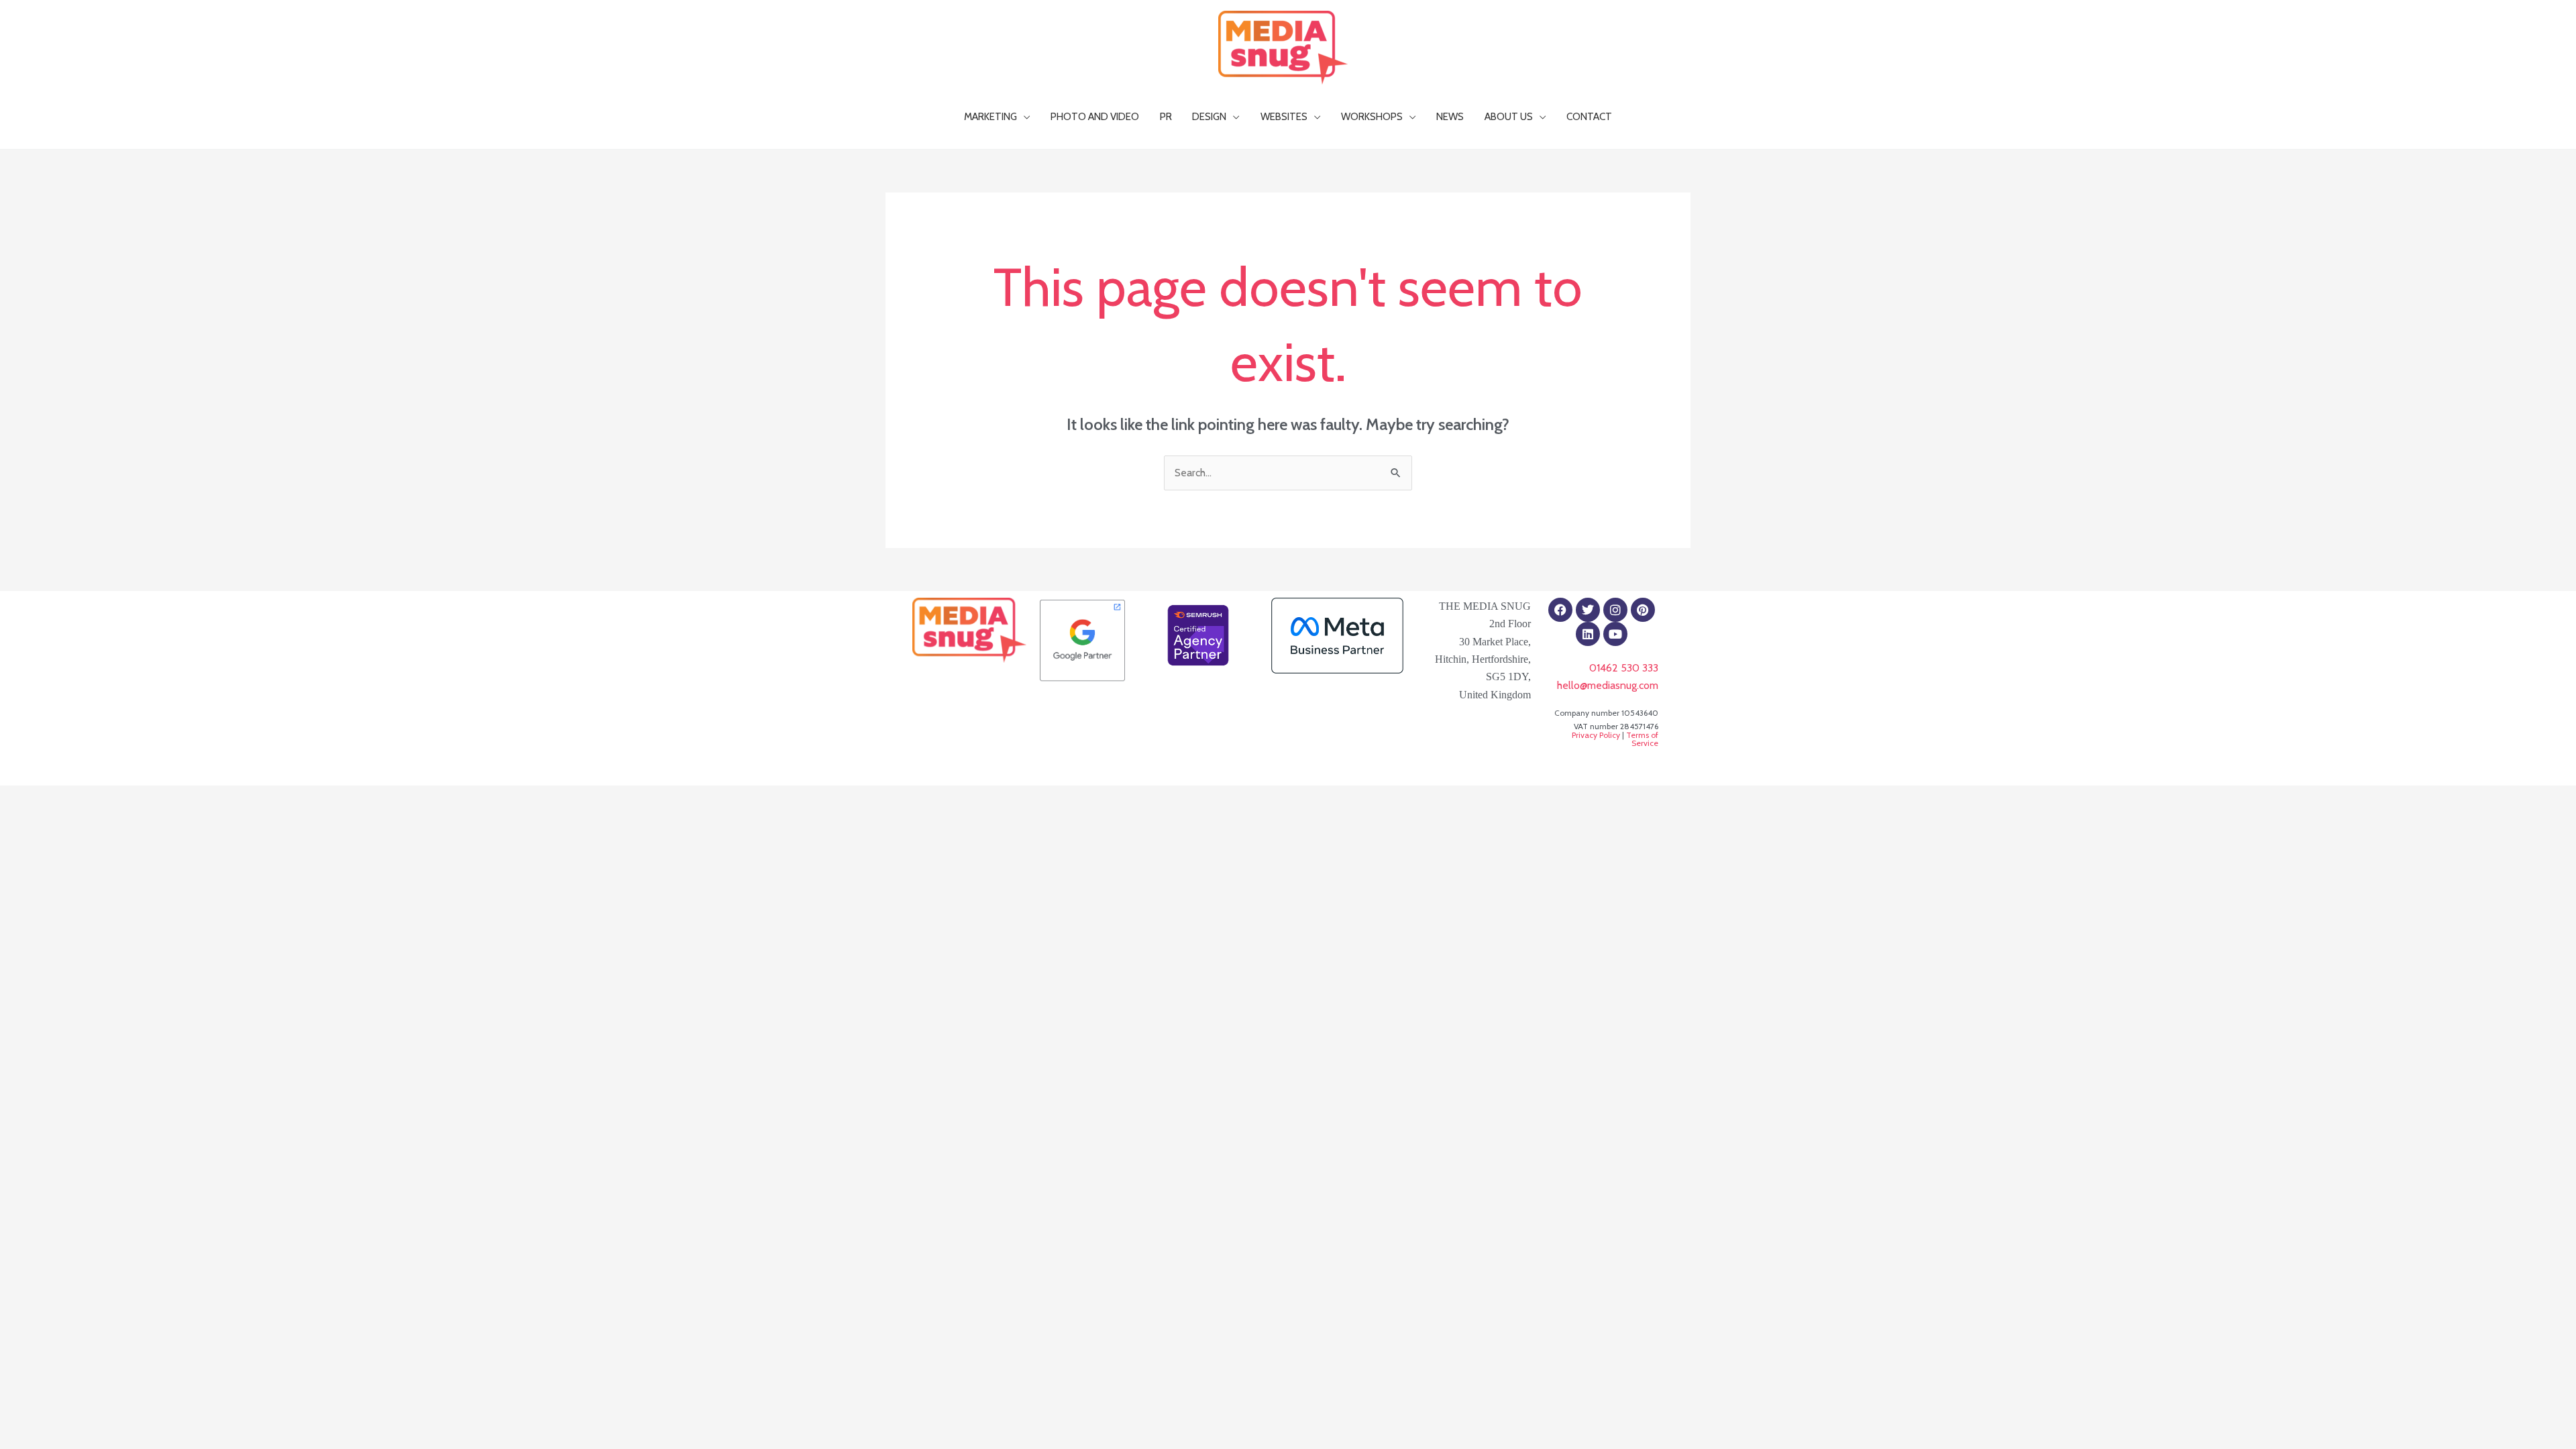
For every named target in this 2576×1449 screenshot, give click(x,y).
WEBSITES (1284, 116)
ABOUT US (1509, 116)
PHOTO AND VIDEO (1095, 116)
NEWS (1450, 116)
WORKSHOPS (1372, 116)
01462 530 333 (1624, 668)
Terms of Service (1642, 739)
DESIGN (1209, 116)
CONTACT (1589, 116)
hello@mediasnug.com (1608, 685)
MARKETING (990, 116)
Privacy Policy (1596, 735)
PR (1166, 116)
